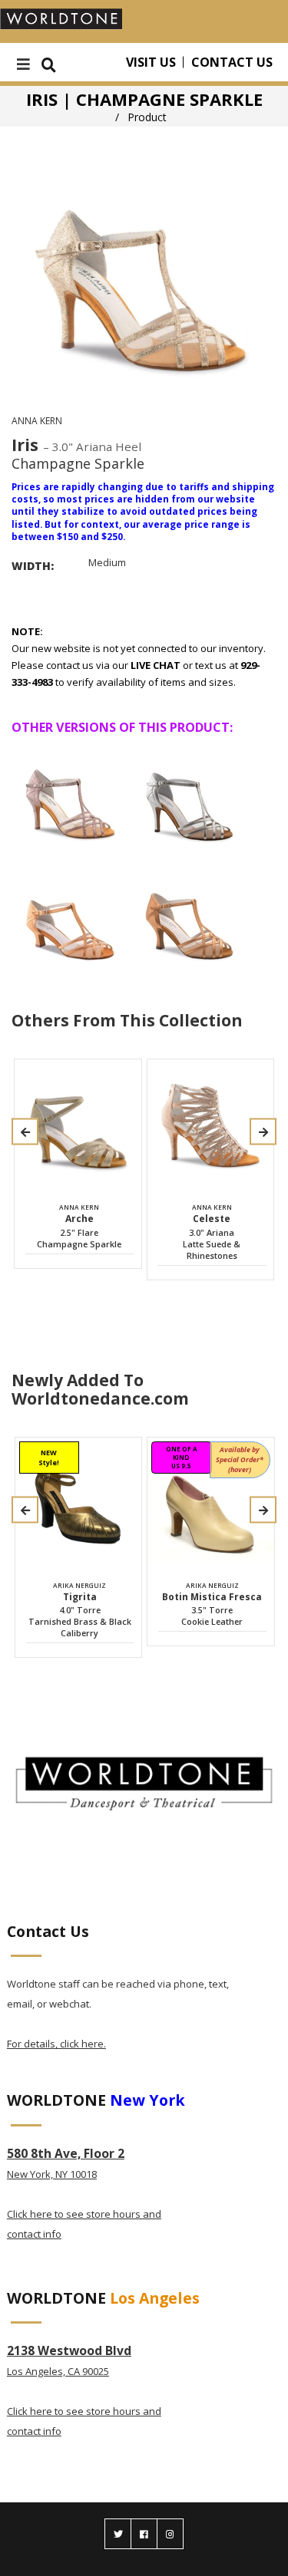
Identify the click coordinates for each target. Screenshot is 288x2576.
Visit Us (151, 62)
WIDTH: (33, 566)
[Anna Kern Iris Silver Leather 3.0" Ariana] (189, 797)
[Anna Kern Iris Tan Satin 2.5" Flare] (189, 918)
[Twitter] (118, 2534)
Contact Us (232, 62)
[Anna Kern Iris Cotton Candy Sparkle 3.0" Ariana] (70, 797)
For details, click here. (56, 2044)
